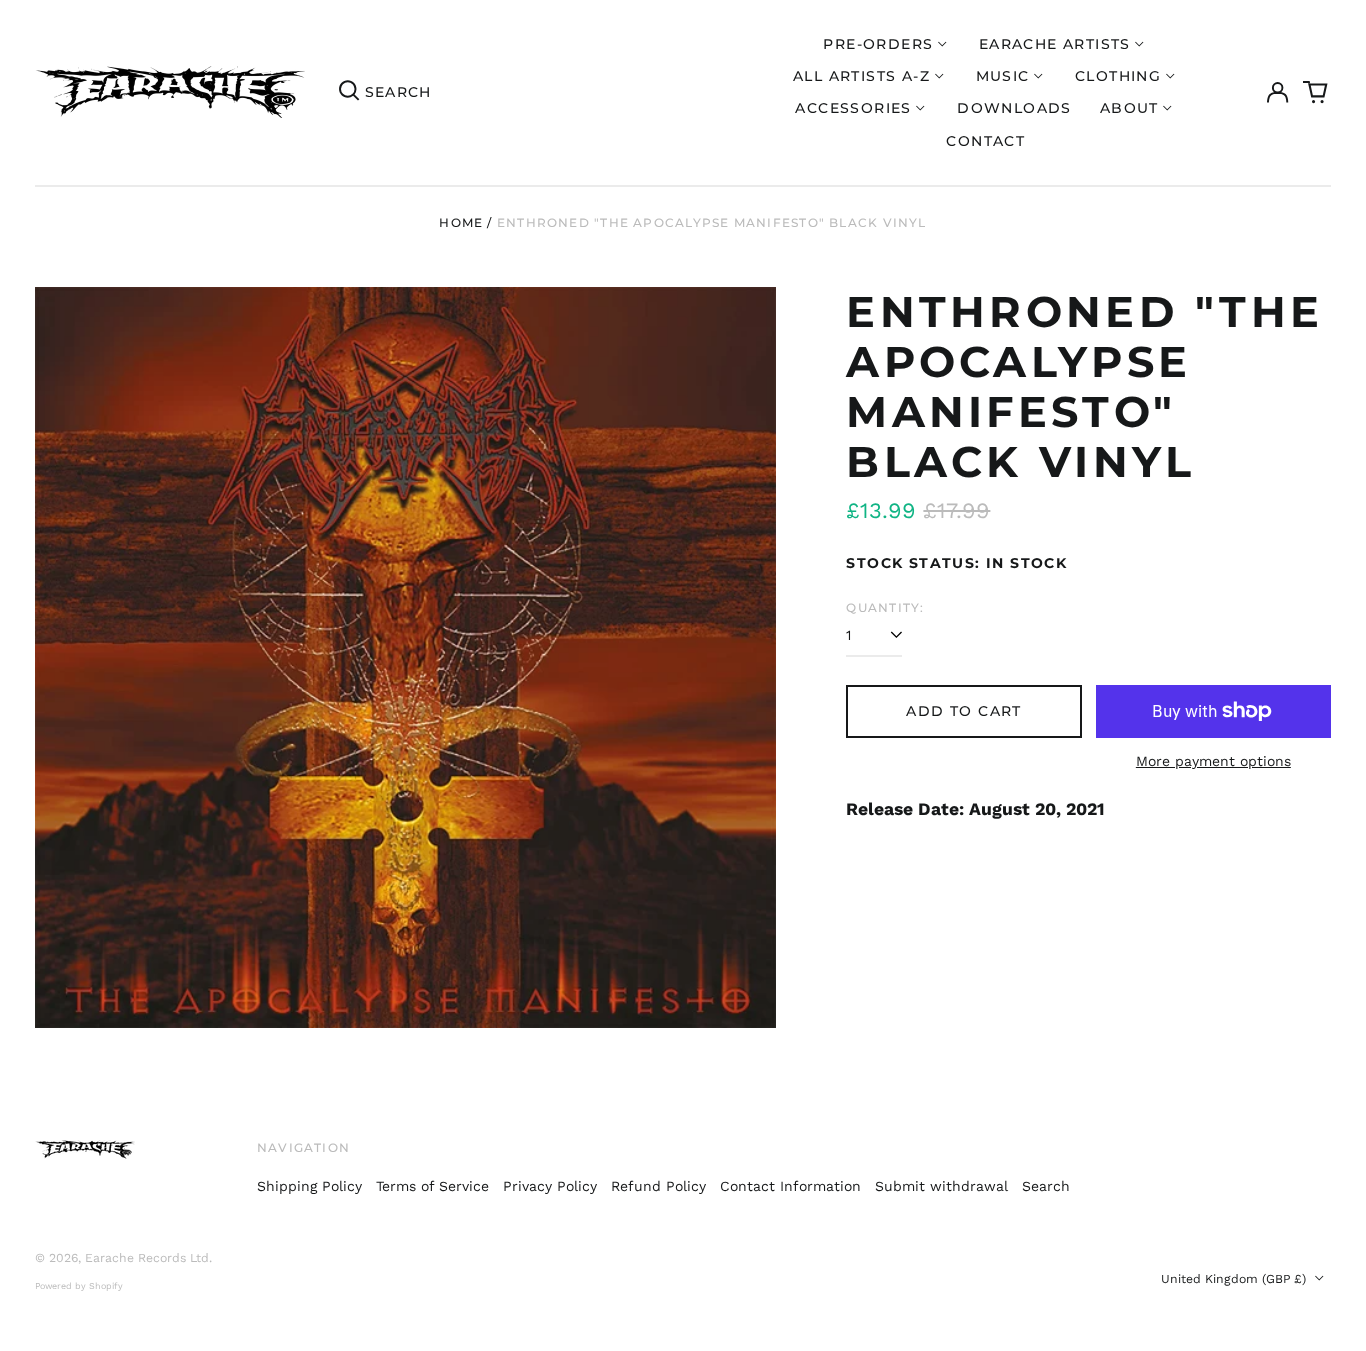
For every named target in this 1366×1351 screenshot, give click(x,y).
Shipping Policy (309, 1186)
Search (1046, 1186)
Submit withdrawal (941, 1186)
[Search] (349, 93)
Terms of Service (432, 1186)
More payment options (1213, 761)
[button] (1316, 93)
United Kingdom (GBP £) (1235, 1279)
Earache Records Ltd (147, 1258)
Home (461, 222)
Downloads (1014, 108)
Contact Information (790, 1186)
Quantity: (885, 607)
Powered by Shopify (79, 1286)
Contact (985, 141)
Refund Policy (658, 1186)
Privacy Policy (550, 1186)
